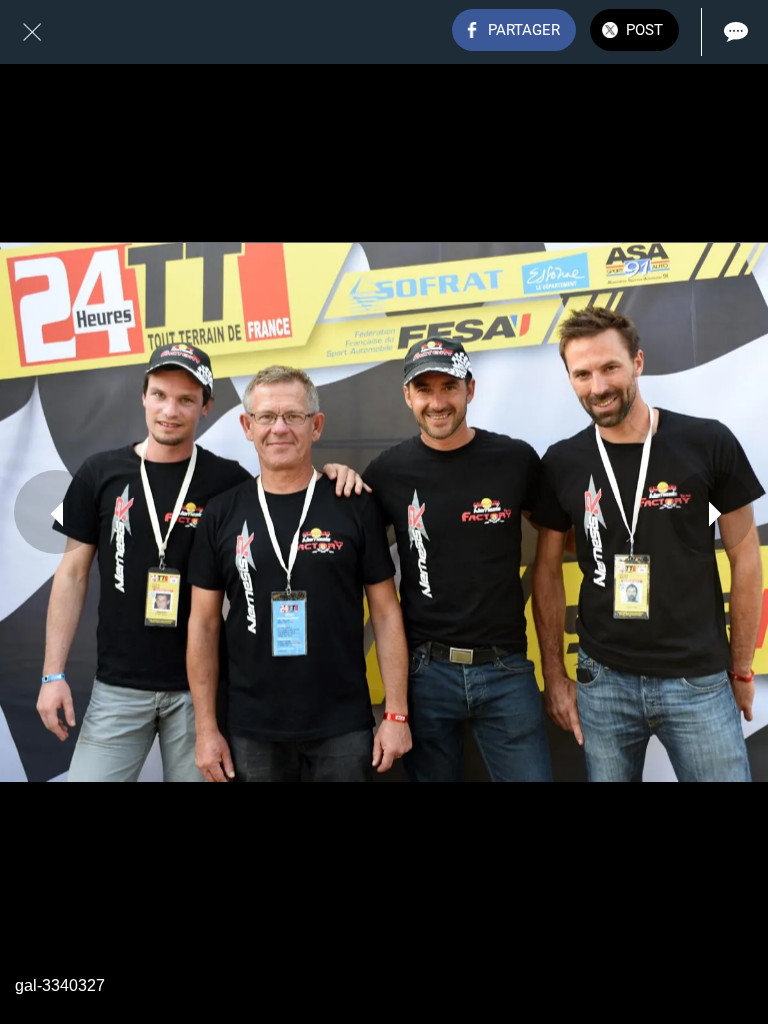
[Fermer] (32, 32)
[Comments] (736, 32)
